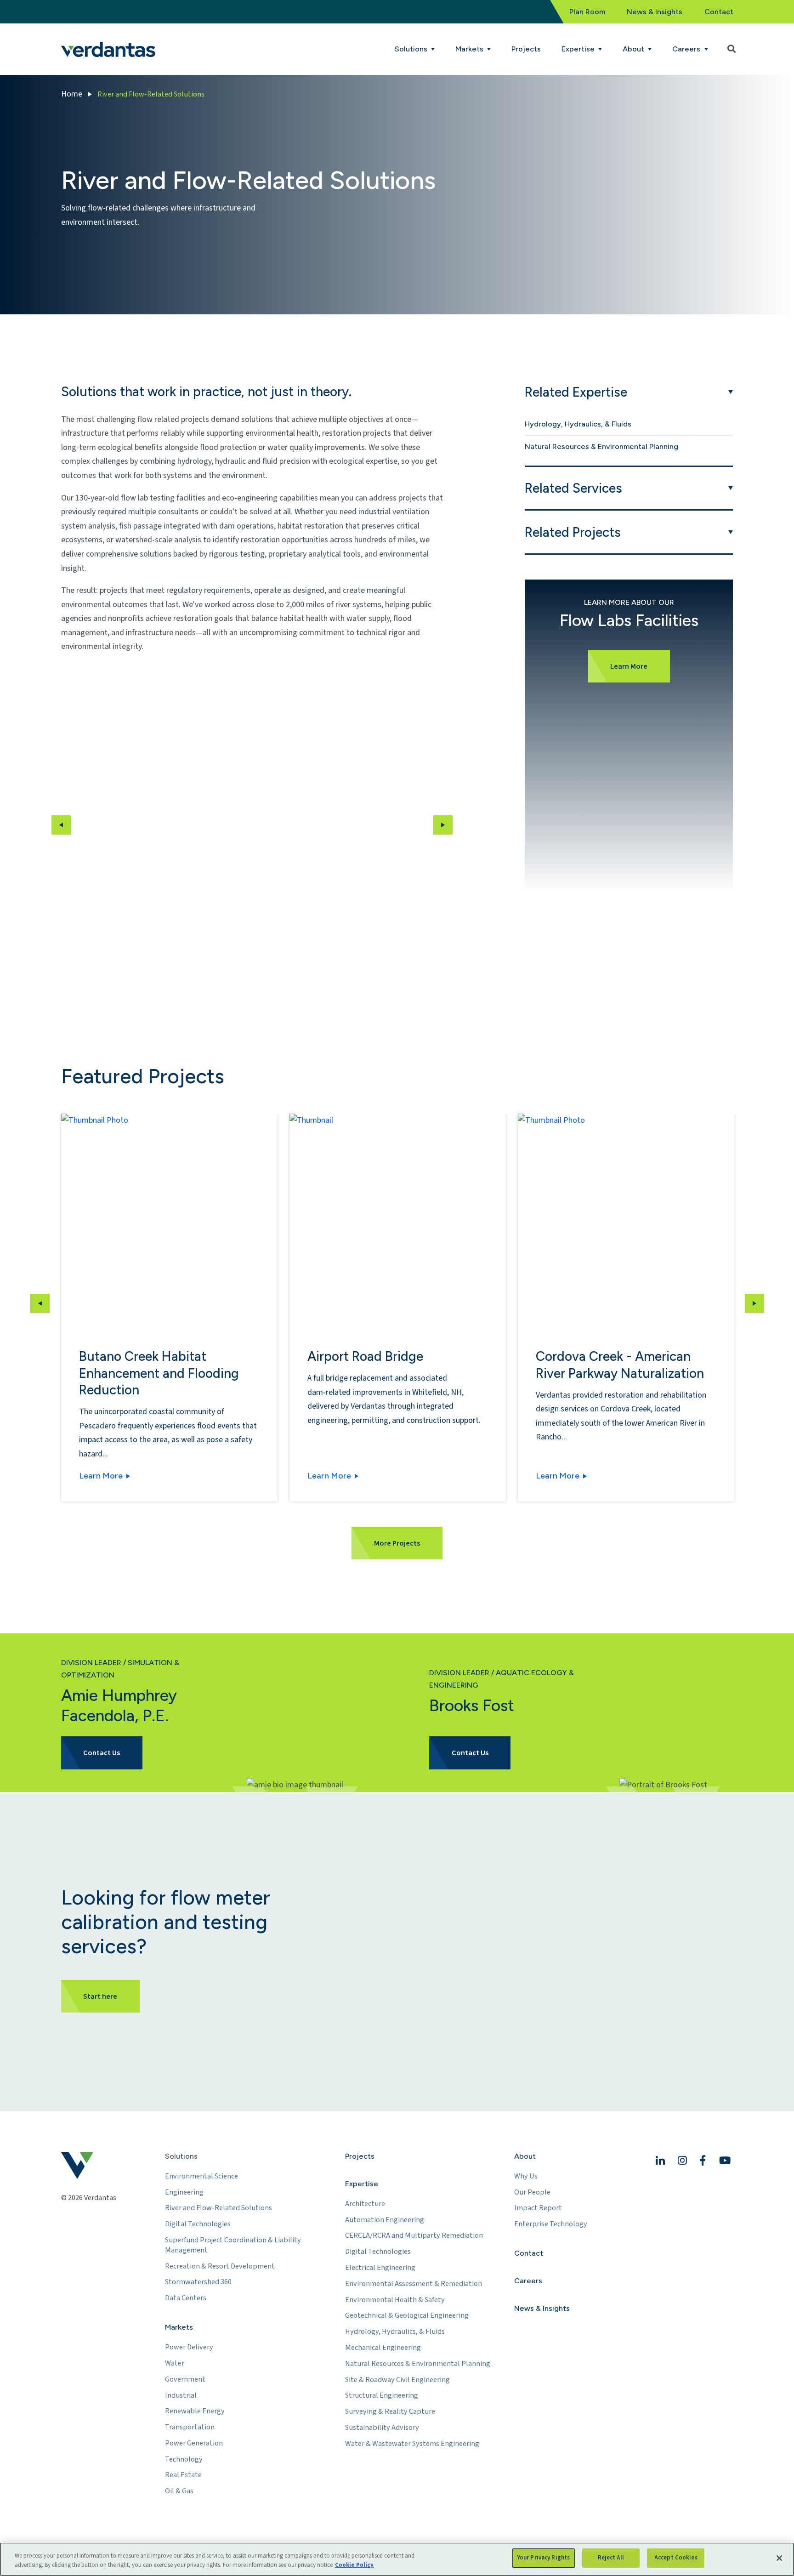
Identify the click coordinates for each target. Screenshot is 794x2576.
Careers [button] (687, 49)
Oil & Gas (179, 2491)
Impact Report (538, 2208)
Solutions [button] (412, 49)
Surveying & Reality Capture (390, 2411)
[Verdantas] (108, 49)
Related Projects (573, 532)
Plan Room (587, 12)
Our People (532, 2192)
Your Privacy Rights (544, 2558)
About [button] (634, 49)
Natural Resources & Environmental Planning (601, 446)
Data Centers (186, 2298)
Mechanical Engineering (383, 2348)
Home (72, 94)
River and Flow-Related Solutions (218, 2208)
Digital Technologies (198, 2224)
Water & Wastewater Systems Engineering (412, 2444)
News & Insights (655, 12)
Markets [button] (470, 49)
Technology (184, 2459)
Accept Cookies (676, 2558)
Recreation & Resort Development (220, 2266)
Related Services (573, 488)
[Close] (779, 2558)
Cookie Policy (354, 2565)
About (525, 2156)
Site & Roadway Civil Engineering (397, 2380)
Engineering (184, 2192)
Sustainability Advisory (382, 2428)
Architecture (365, 2204)
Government (185, 2379)
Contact (719, 12)
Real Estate (183, 2475)
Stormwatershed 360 (198, 2282)
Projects (526, 49)
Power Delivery (189, 2347)
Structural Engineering (382, 2395)
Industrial (181, 2395)
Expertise (362, 2184)
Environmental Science (201, 2176)
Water (175, 2363)
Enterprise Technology (551, 2224)
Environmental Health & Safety (395, 2300)
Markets (179, 2327)
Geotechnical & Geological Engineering (407, 2315)
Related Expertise (576, 392)
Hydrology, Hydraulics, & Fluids (578, 424)
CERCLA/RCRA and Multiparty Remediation (414, 2235)
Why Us (526, 2176)
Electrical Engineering (380, 2268)
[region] (397, 2559)
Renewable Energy (195, 2411)
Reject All (611, 2558)
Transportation (190, 2427)
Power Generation (194, 2443)
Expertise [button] (579, 49)
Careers (528, 2281)
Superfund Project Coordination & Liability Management (233, 2245)
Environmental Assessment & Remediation (414, 2284)
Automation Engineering (385, 2220)
